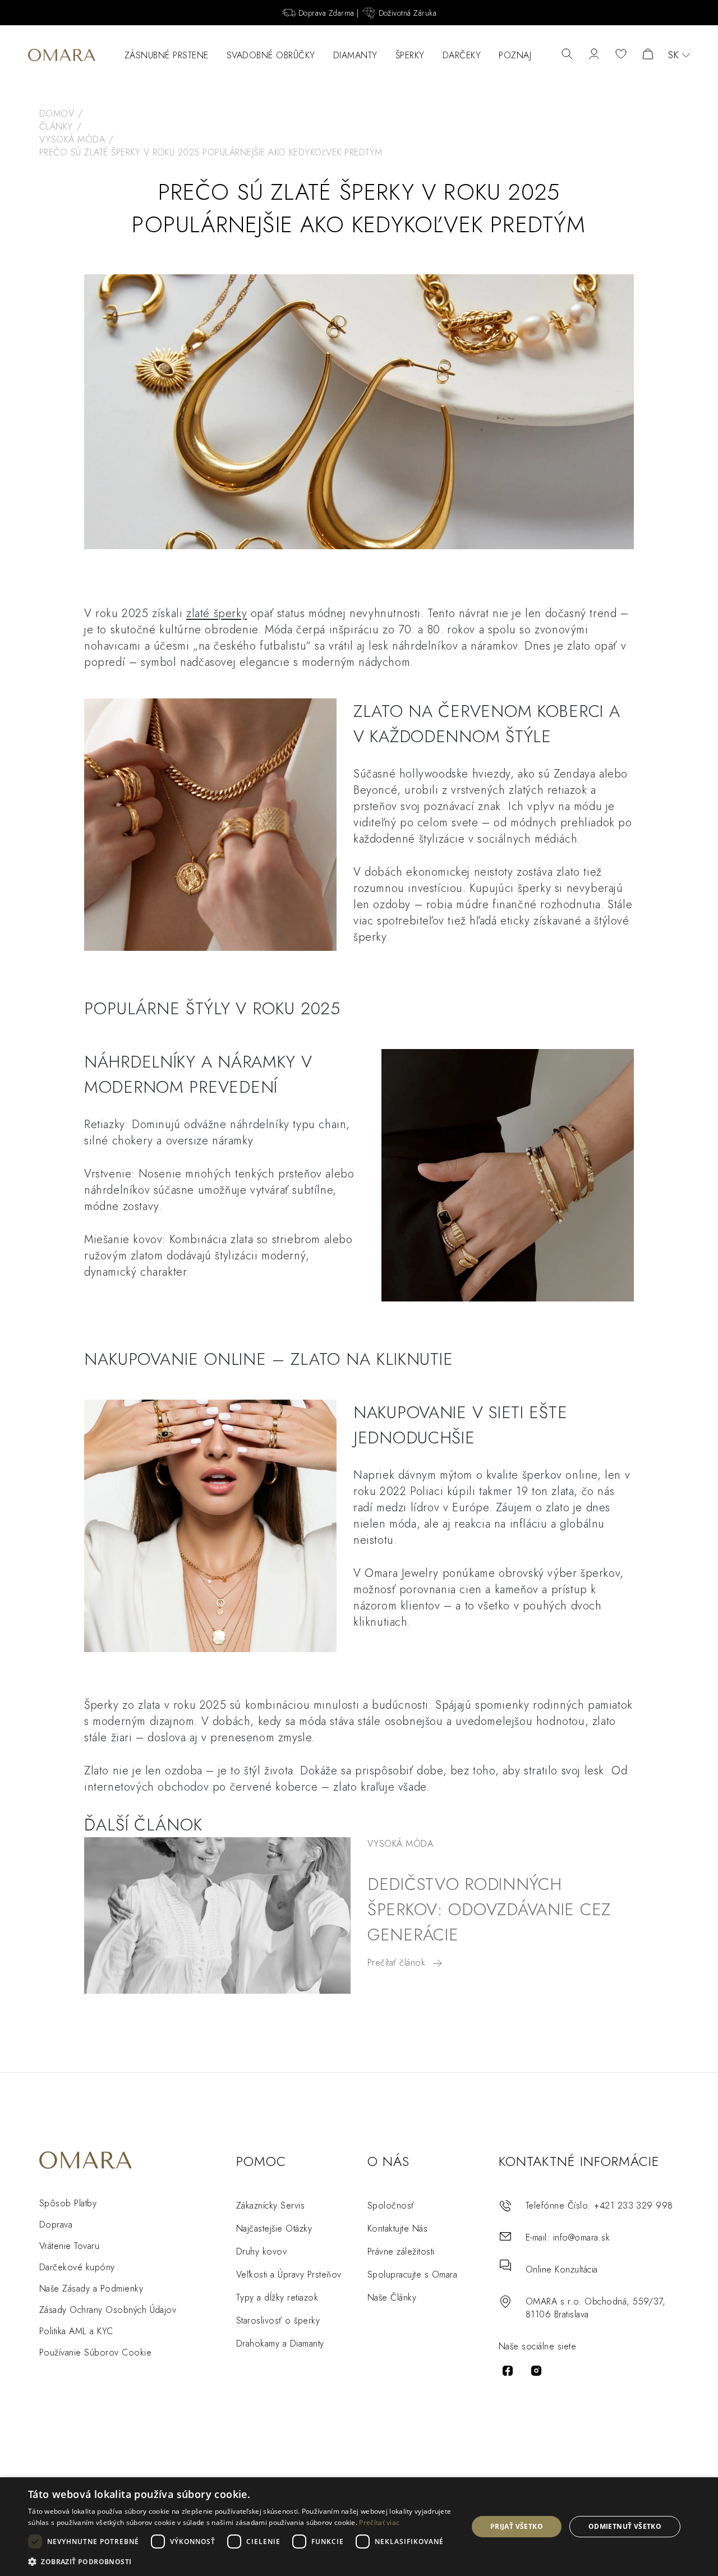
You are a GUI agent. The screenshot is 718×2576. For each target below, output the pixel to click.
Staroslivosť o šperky (278, 2320)
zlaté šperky (217, 613)
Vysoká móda (400, 1844)
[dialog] (359, 2527)
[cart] (648, 55)
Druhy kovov (261, 2251)
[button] (241, 2561)
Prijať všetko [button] (517, 2526)
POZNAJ (515, 55)
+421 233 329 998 (634, 2205)
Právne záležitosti (401, 2251)
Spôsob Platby (68, 2203)
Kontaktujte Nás (397, 2228)
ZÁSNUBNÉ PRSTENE (167, 55)
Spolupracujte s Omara (412, 2274)
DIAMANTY (355, 55)
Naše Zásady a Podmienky (91, 2288)
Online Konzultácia (562, 2269)
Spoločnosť (391, 2205)
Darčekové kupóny (77, 2267)
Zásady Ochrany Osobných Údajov (108, 2310)
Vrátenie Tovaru (69, 2246)
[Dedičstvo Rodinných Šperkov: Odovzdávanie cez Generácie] (217, 1915)
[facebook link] (508, 2371)
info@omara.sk (581, 2237)
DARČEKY (462, 55)
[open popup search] (567, 55)
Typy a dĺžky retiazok (277, 2297)
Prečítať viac (379, 2522)
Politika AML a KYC (76, 2331)
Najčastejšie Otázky (274, 2228)
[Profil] (594, 55)
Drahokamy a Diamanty (280, 2343)
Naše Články (392, 2297)
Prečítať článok (398, 1963)
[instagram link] (536, 2371)
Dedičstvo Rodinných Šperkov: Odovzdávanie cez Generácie (489, 1909)
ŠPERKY (410, 55)
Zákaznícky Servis (270, 2205)
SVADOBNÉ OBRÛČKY (271, 55)
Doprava (56, 2225)
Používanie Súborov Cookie (95, 2352)
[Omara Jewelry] (62, 55)
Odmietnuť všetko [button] (625, 2526)
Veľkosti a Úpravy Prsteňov (289, 2274)
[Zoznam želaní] (621, 55)
